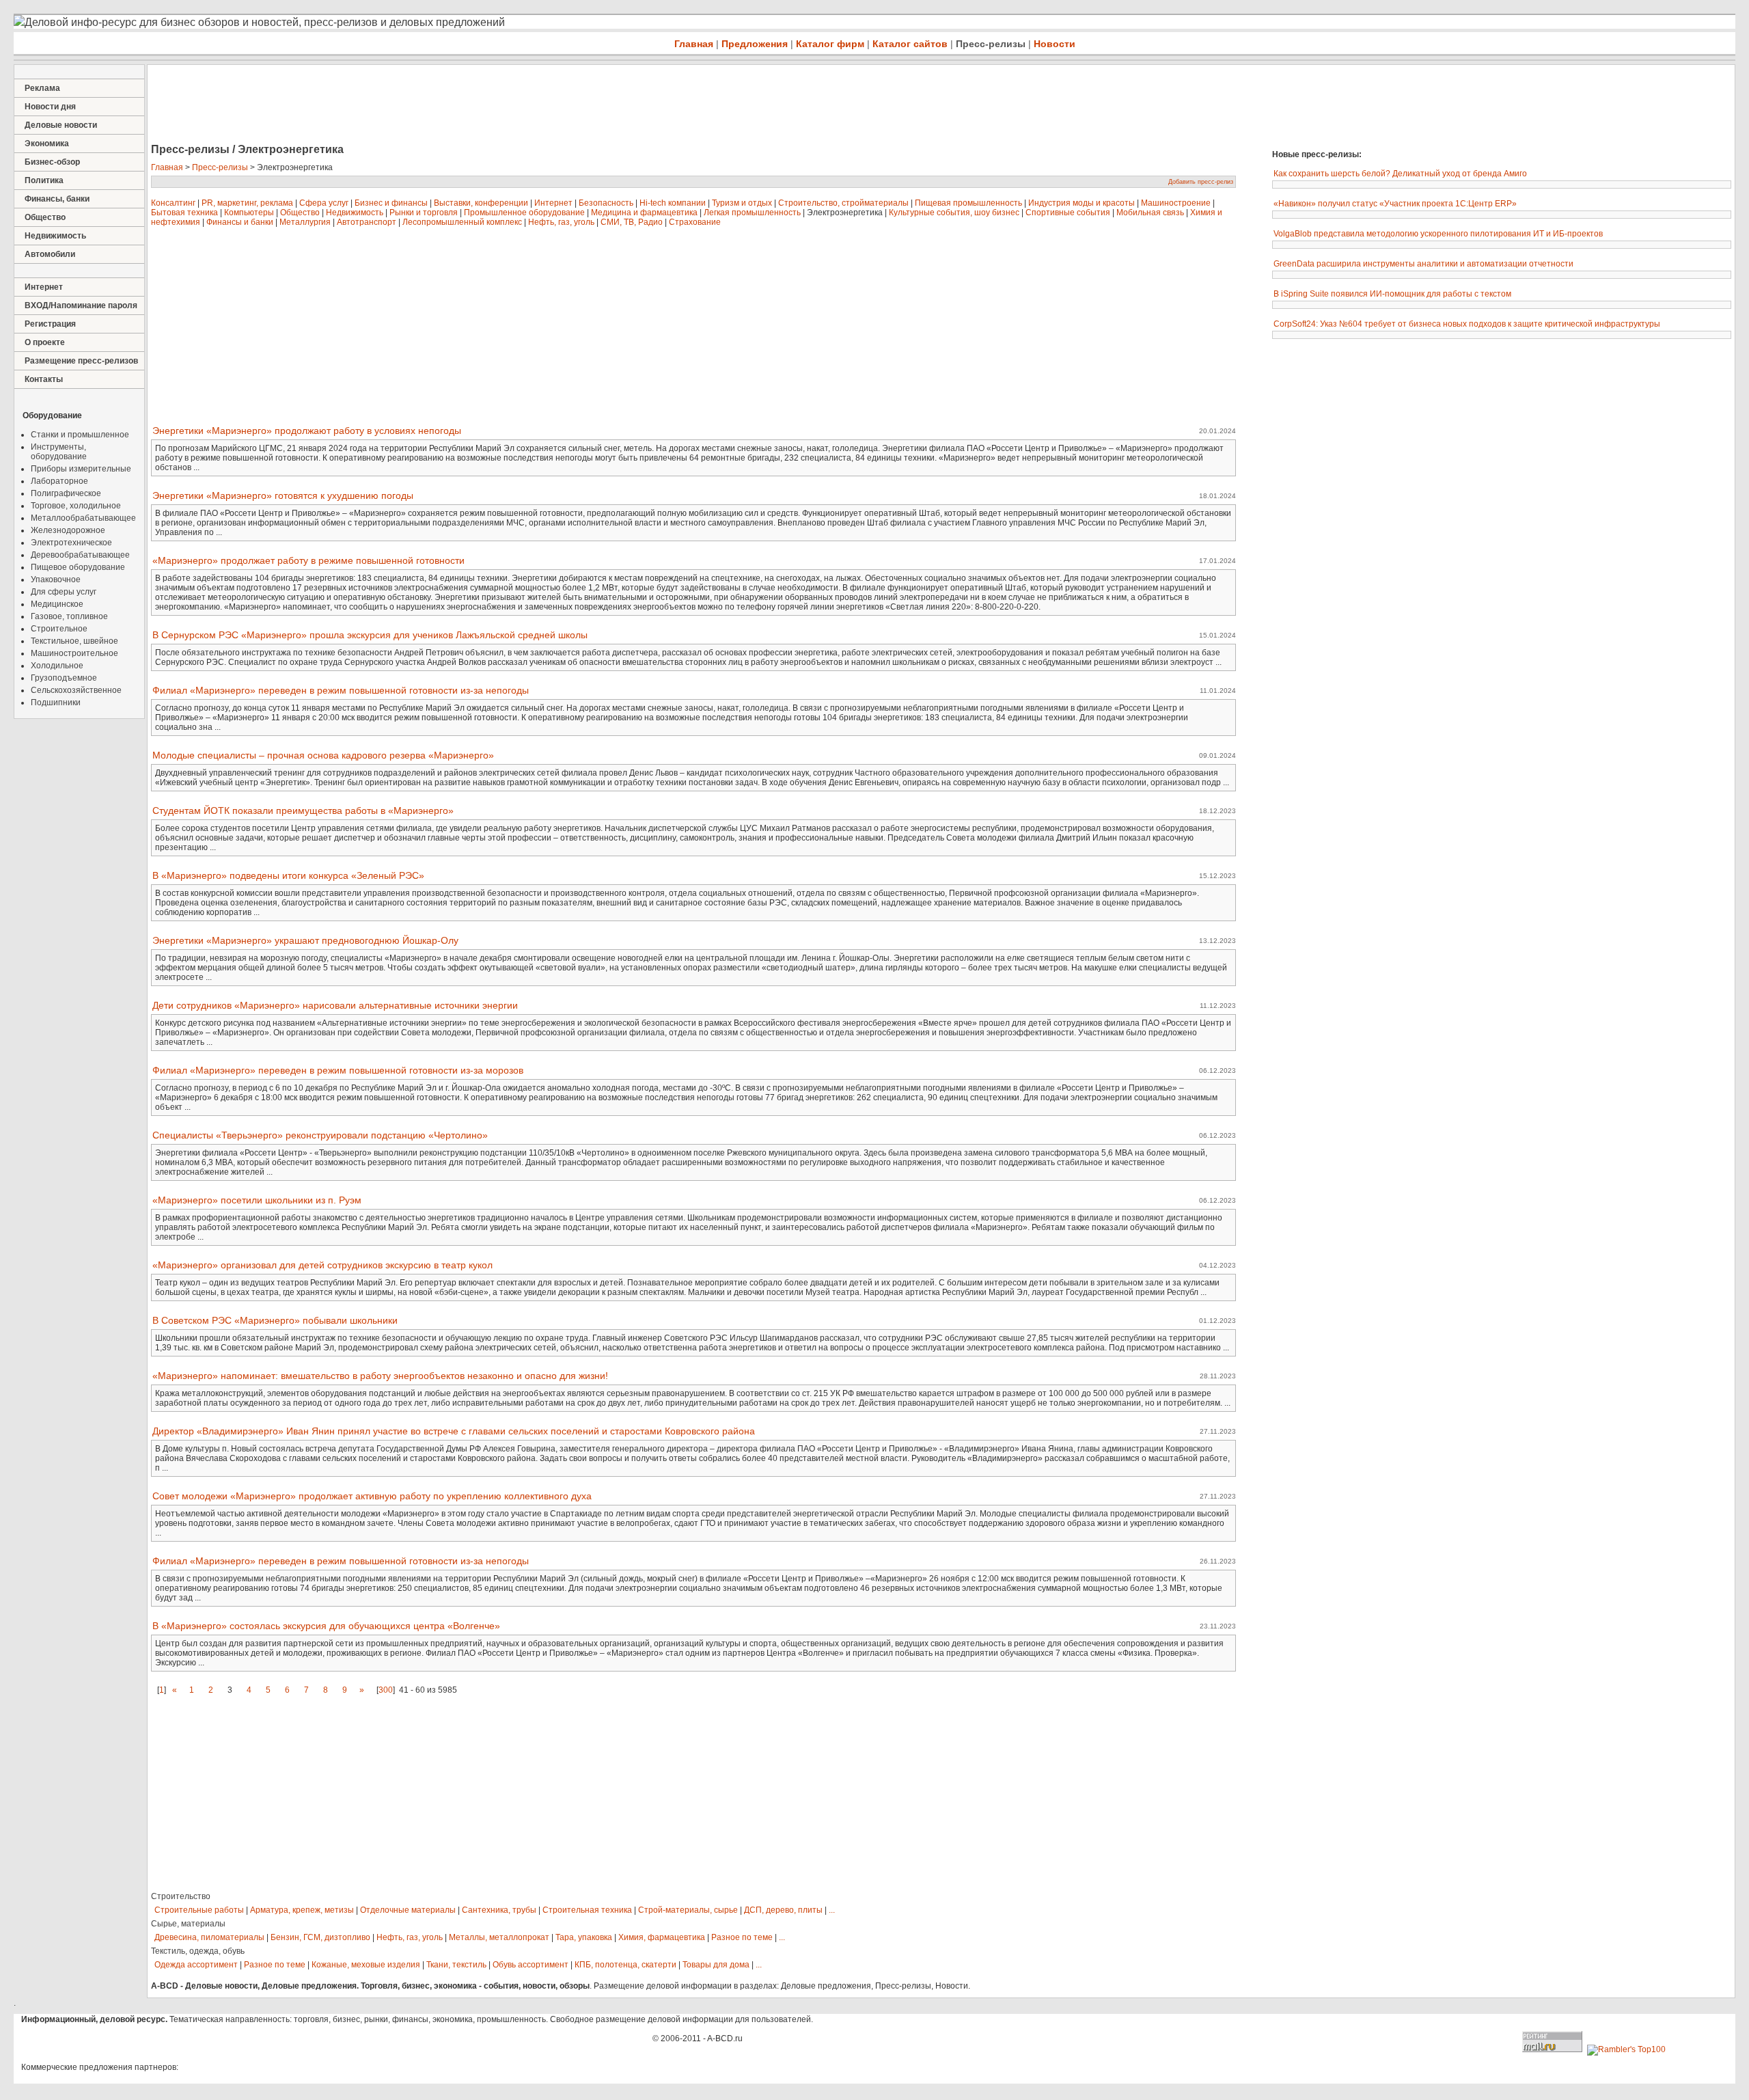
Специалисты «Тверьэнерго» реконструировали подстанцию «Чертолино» (320, 1135)
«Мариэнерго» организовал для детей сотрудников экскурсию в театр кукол (322, 1265)
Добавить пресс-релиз (1201, 182)
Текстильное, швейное (74, 641)
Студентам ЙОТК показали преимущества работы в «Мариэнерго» (303, 810)
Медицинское (57, 604)
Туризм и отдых (742, 203)
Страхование (695, 222)
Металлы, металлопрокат (499, 1937)
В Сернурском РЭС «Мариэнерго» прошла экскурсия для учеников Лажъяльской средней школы (370, 635)
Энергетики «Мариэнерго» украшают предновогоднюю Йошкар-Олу (305, 940)
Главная (694, 44)
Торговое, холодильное (76, 506)
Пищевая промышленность (968, 203)
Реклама (42, 88)
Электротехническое (71, 543)
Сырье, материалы (188, 1924)
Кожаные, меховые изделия (366, 1965)
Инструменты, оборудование (59, 452)
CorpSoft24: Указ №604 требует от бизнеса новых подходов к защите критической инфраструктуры (1467, 324)
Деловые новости (61, 125)
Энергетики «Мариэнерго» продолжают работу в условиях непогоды (307, 431)
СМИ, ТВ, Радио (632, 222)
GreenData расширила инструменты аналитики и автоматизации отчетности (1423, 264)
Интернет (44, 287)
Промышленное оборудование (524, 213)
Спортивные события (1068, 213)
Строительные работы (199, 1910)
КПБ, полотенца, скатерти (625, 1965)
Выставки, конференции (481, 203)
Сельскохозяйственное (76, 690)
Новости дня (50, 107)
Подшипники (56, 703)
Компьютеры (249, 213)
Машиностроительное (74, 653)
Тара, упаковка (584, 1937)
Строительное (59, 629)
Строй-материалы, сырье (688, 1910)
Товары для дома (716, 1965)
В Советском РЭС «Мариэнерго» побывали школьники (275, 1320)
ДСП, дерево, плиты (783, 1910)
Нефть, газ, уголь (561, 222)
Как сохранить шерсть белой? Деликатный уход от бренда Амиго (1400, 174)
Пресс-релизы (991, 44)
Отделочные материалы (408, 1910)
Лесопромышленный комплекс (462, 222)
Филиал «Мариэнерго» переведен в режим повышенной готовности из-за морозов (338, 1070)
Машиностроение (1176, 203)
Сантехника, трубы (499, 1910)
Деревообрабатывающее (80, 555)
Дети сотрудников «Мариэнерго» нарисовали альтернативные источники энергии (335, 1005)
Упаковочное (56, 579)
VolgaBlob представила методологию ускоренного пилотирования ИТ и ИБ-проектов (1438, 234)
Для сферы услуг (64, 592)
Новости (1055, 44)
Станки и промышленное (80, 435)
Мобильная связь (1150, 213)
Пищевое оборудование (78, 567)
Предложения (755, 44)
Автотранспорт (367, 222)
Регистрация (50, 324)
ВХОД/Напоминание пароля (81, 305)
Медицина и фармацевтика (644, 213)
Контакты (44, 379)
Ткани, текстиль (456, 1965)
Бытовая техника (184, 213)
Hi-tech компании (673, 203)
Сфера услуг (324, 203)
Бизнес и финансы (391, 203)
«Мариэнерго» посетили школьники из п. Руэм (257, 1200)
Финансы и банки (240, 222)
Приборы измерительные (81, 469)
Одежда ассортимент (196, 1965)
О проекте (45, 342)
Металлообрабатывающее (83, 518)
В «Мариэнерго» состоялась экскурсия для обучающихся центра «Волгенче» (326, 1626)
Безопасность (606, 203)
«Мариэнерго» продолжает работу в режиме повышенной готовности (308, 560)
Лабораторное (59, 481)
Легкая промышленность (752, 213)
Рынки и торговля (424, 213)
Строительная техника (587, 1910)
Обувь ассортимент (531, 1965)
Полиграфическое (66, 493)
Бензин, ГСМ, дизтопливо (320, 1937)
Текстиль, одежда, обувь (198, 1951)
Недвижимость (55, 236)
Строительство (181, 1896)
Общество (45, 217)
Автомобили (50, 254)
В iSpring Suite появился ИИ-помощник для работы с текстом (1392, 294)
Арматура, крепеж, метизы (302, 1910)
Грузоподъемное (64, 678)
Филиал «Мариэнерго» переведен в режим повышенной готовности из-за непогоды (341, 690)
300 (386, 1690)
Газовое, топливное (69, 616)
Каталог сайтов (910, 44)
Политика (44, 180)
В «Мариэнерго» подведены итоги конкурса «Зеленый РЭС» (288, 875)
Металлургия (305, 222)
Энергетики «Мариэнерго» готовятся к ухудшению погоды (283, 495)
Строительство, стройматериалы (843, 203)
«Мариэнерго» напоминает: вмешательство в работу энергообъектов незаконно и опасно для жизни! (380, 1376)
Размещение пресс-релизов (81, 361)
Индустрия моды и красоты (1082, 203)
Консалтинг (173, 203)
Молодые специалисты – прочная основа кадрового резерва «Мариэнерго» (323, 755)
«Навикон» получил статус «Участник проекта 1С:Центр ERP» (1395, 204)
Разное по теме (742, 1937)
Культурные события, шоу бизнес (954, 213)
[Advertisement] (396, 105)
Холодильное (57, 666)
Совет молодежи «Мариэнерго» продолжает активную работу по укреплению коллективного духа (372, 1496)
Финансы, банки (57, 199)
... (832, 1910)
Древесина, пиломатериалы (209, 1937)
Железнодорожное (68, 530)
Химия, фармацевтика (662, 1937)
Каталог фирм (830, 44)
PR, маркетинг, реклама (247, 203)
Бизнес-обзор (52, 162)
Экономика (47, 144)
